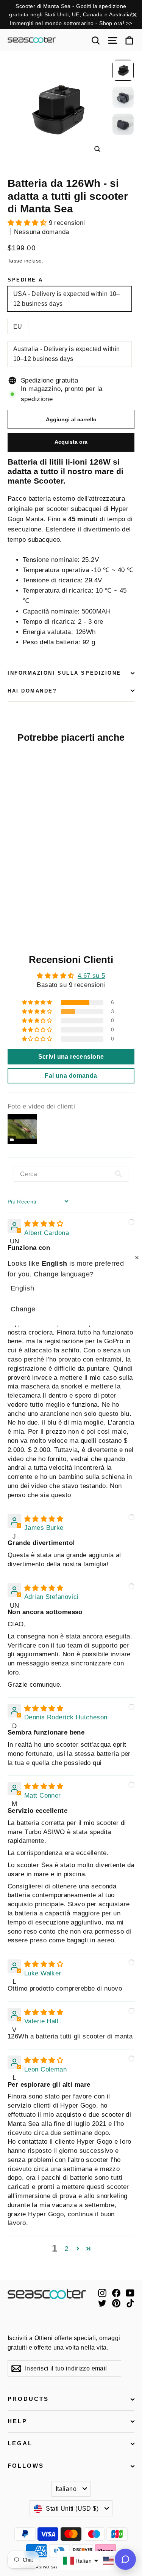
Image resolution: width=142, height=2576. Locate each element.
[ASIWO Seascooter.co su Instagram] (102, 2293)
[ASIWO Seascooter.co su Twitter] (102, 2303)
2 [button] (66, 2249)
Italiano (66, 2489)
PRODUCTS (28, 2399)
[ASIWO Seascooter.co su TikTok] (130, 2303)
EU (18, 327)
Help (17, 2421)
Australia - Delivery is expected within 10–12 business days (67, 354)
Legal (20, 2443)
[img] (44, 1224)
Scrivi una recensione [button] (71, 1057)
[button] (28, 223)
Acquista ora (71, 442)
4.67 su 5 (91, 976)
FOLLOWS (26, 2466)
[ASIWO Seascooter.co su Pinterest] (116, 2303)
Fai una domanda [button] (71, 1076)
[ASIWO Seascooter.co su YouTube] (130, 2293)
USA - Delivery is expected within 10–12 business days (67, 299)
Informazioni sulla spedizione (64, 673)
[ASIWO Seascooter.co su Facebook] (116, 2293)
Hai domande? (32, 691)
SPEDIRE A (25, 280)
